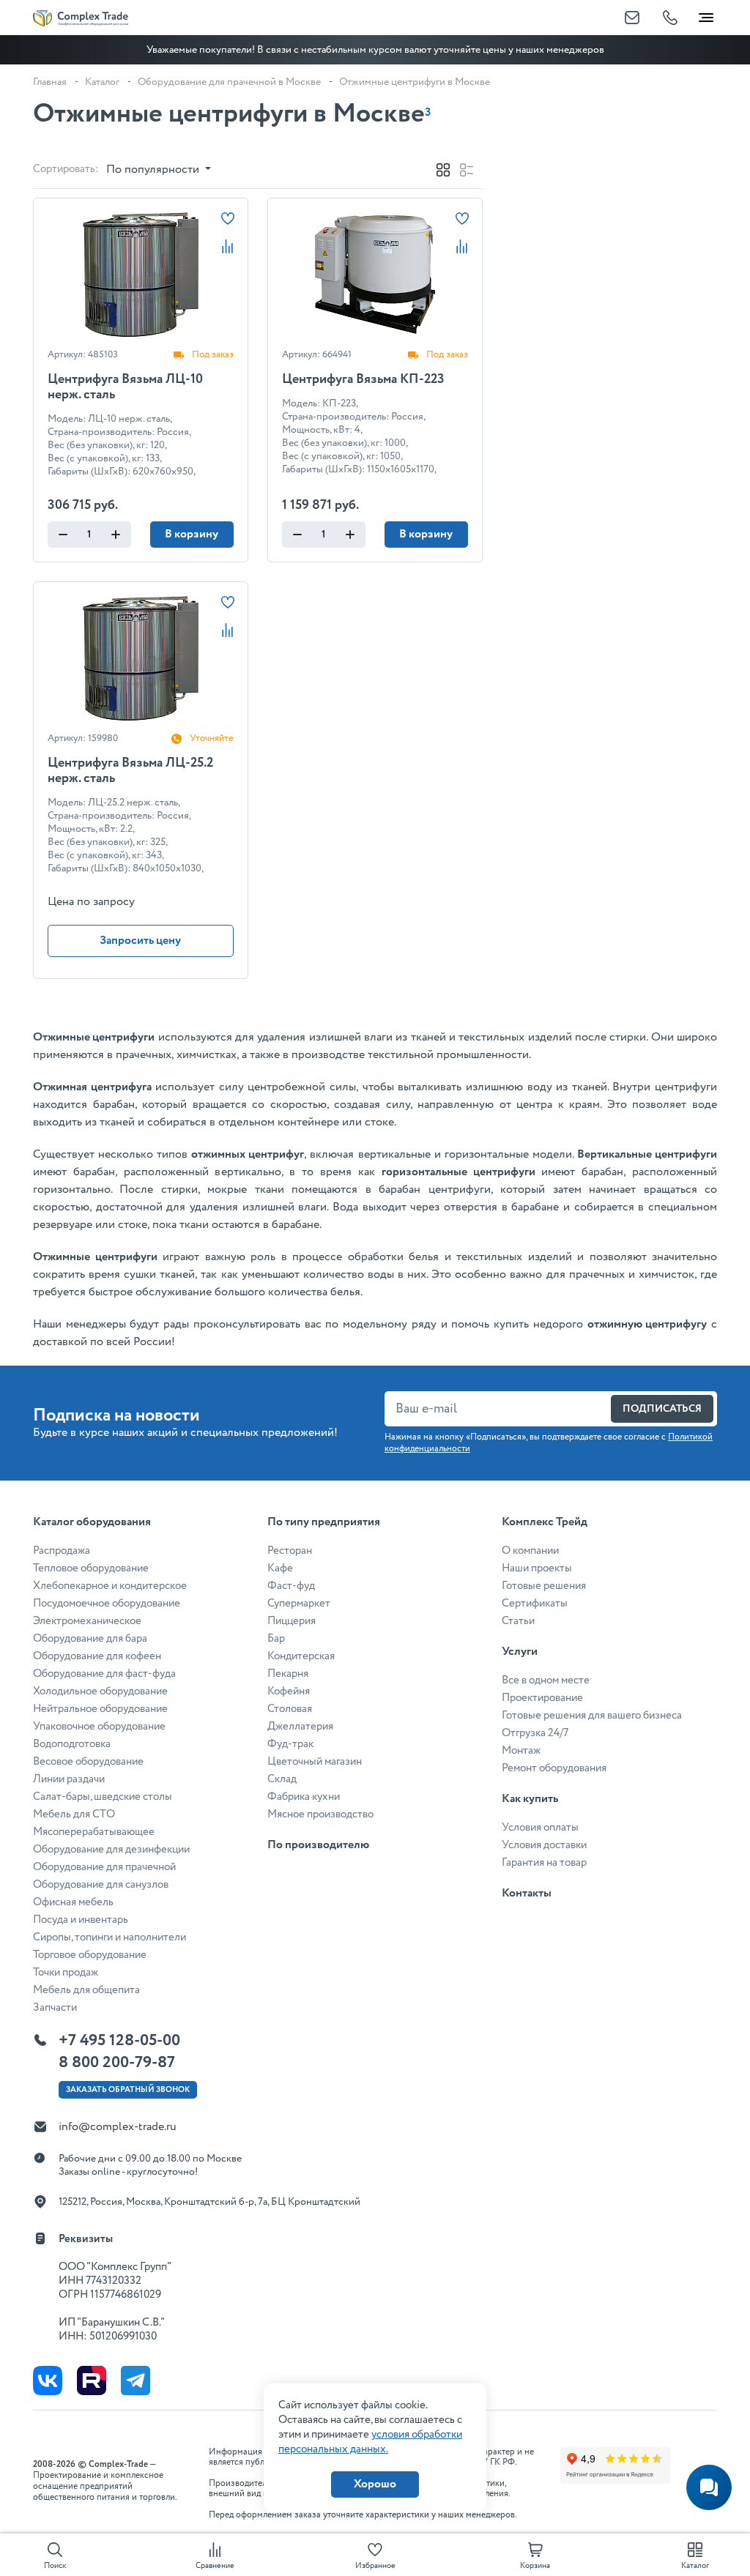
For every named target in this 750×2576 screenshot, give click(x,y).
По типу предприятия (324, 1522)
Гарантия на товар (544, 1863)
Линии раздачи (69, 1779)
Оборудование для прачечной (104, 1867)
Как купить (530, 1799)
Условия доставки (544, 1845)
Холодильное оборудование (100, 1691)
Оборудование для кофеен (97, 1656)
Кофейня (289, 1691)
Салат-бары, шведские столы (103, 1797)
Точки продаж (66, 1973)
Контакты (527, 1893)
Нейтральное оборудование (100, 1709)
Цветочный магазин (315, 1762)
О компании (530, 1551)
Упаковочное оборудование (99, 1727)
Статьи (518, 1621)
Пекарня (288, 1674)
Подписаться (662, 1409)
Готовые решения (544, 1586)
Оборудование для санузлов (101, 1885)
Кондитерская (301, 1656)
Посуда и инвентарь (81, 1920)
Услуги (520, 1652)
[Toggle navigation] (706, 15)
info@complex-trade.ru (118, 2127)
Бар (276, 1639)
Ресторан (290, 1551)
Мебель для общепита (86, 1990)
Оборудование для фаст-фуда (104, 1674)
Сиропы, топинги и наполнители (109, 1937)
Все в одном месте (546, 1680)
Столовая (290, 1709)
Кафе (280, 1568)
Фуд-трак (290, 1744)
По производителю (318, 1845)
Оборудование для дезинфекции (111, 1850)
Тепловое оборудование (91, 1568)
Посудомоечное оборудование (107, 1604)
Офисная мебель (73, 1902)
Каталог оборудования (92, 1522)
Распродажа (62, 1551)
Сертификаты (535, 1604)
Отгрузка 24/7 (535, 1733)
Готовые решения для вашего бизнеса (592, 1716)
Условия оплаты (540, 1828)
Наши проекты (537, 1568)
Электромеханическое (87, 1621)
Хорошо (375, 2484)
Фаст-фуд (291, 1586)
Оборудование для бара (90, 1639)
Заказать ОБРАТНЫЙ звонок (128, 2090)
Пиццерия (292, 1621)
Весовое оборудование (88, 1762)
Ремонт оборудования (554, 1768)
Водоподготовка (72, 1744)
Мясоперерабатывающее (94, 1832)
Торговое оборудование (90, 1955)
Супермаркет (299, 1604)
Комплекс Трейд (545, 1522)
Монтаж (521, 1751)
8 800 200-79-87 (117, 2063)
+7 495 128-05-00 (119, 2041)
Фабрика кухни (304, 1797)
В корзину (192, 534)
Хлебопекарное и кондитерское (110, 1586)
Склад (282, 1779)
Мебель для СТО (74, 1814)
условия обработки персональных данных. (370, 2442)
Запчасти (55, 2008)
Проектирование (542, 1698)
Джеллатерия (300, 1727)
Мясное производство (320, 1814)
